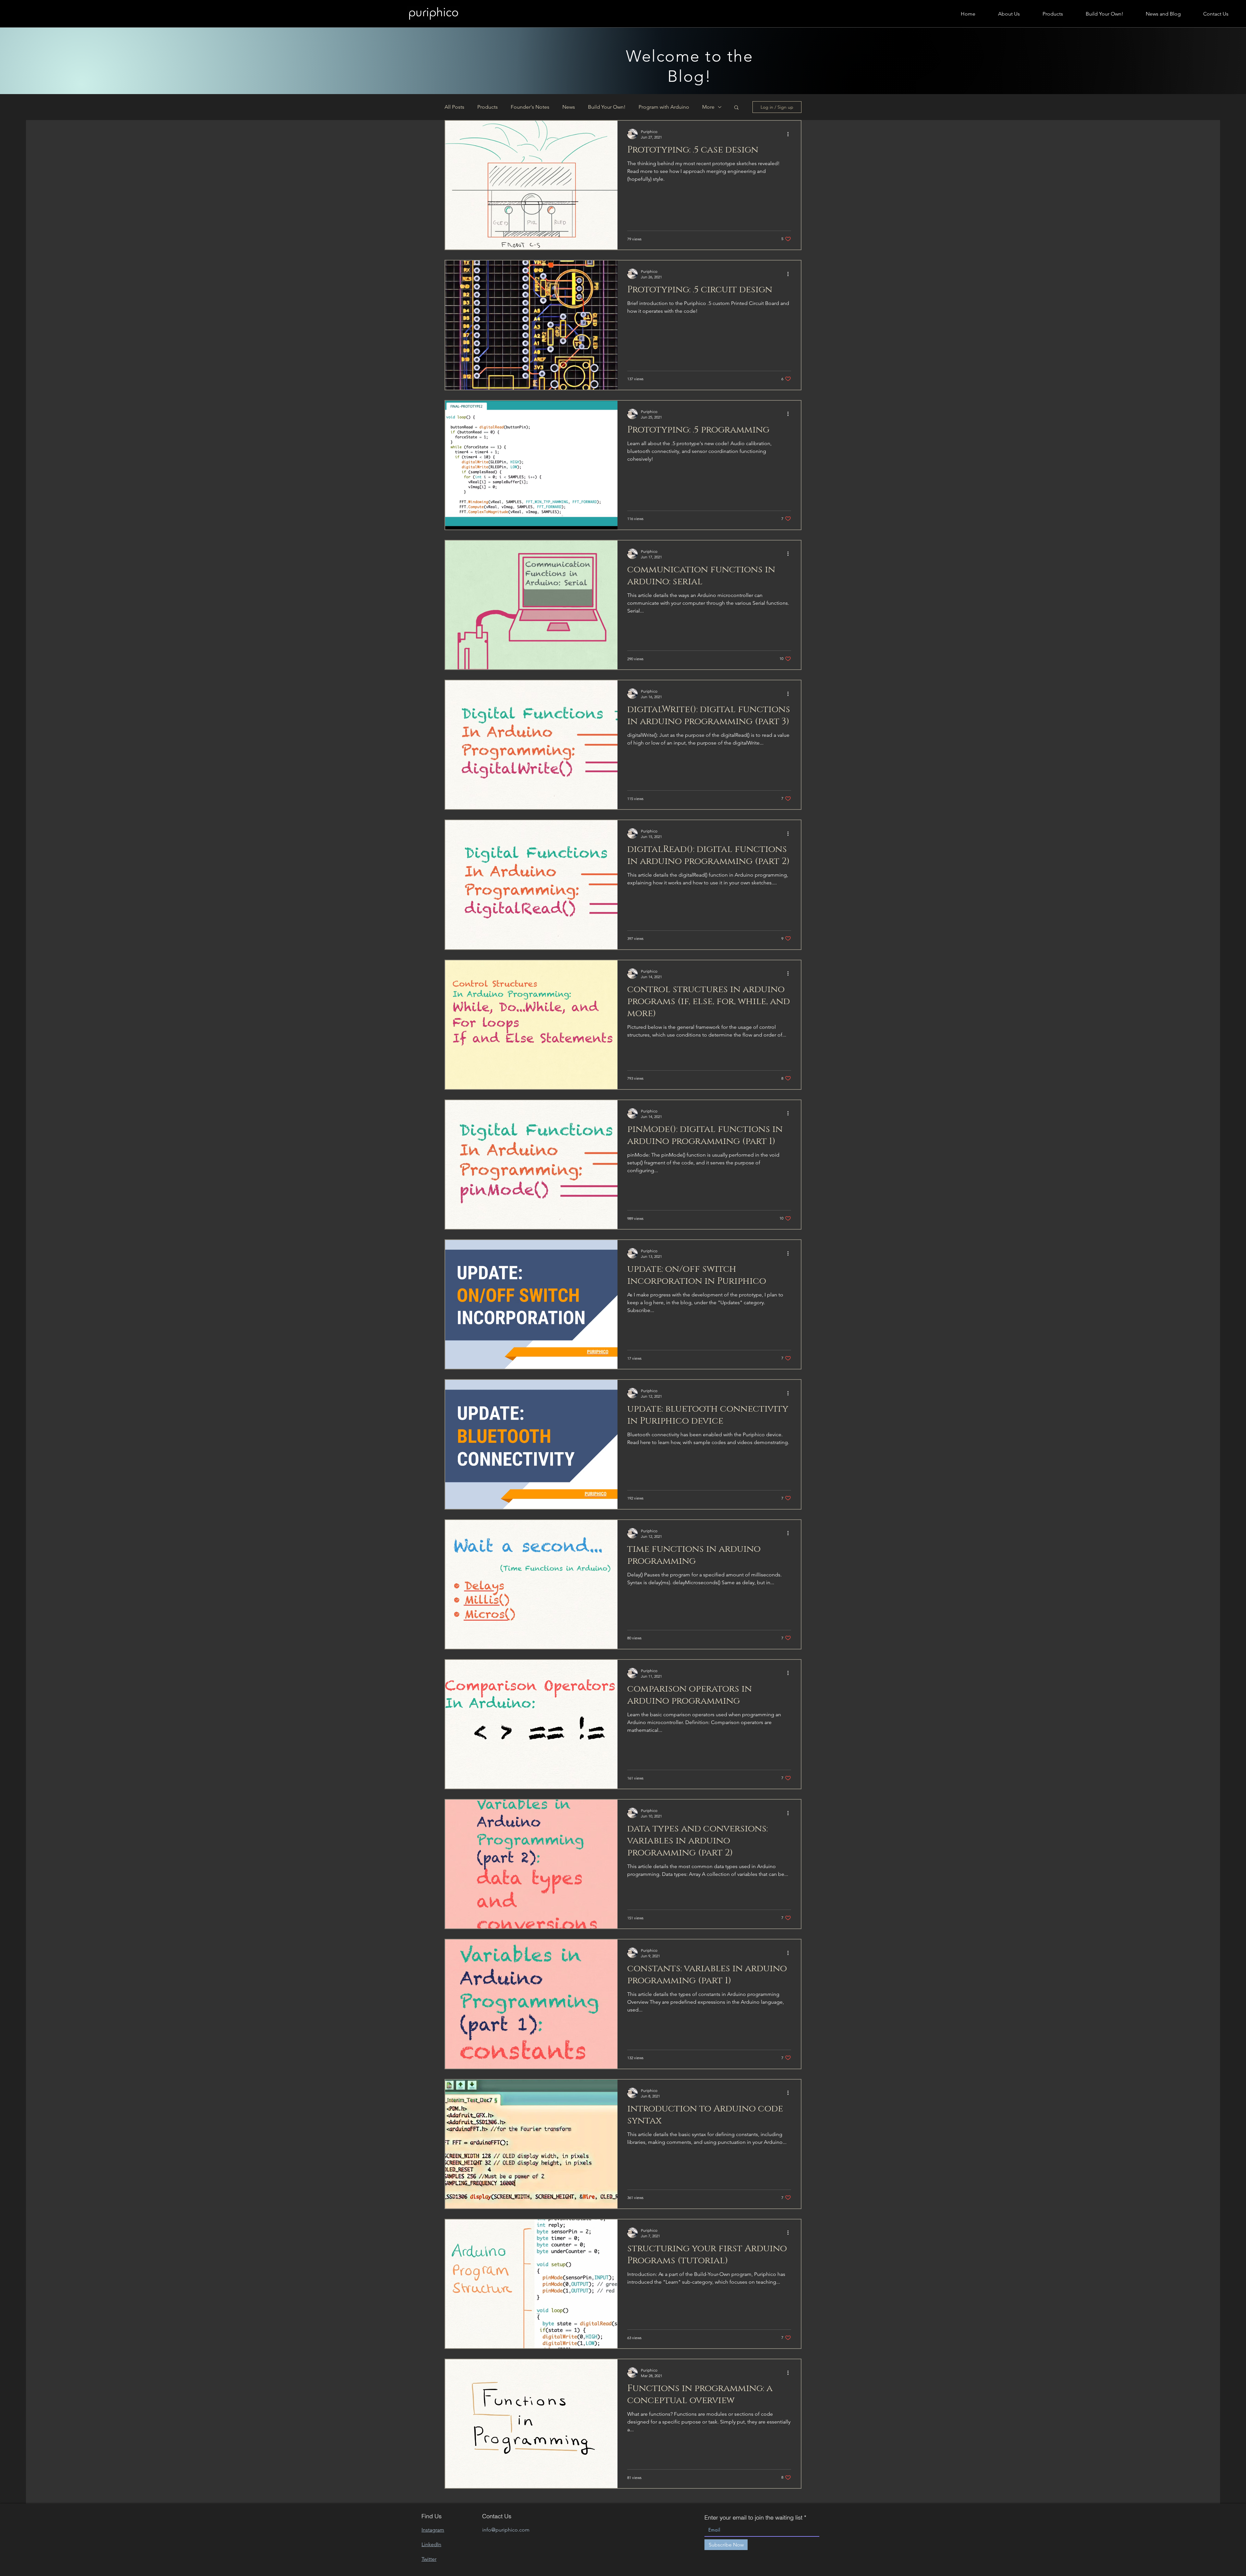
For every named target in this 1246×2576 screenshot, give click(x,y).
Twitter (429, 2559)
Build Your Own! (607, 107)
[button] (736, 108)
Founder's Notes (530, 107)
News (569, 107)
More (708, 107)
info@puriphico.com (506, 2530)
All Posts (454, 107)
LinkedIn (431, 2544)
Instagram (433, 2530)
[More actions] (790, 134)
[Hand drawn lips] (433, 14)
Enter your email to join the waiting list (753, 2518)
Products (488, 107)
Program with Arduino (664, 107)
